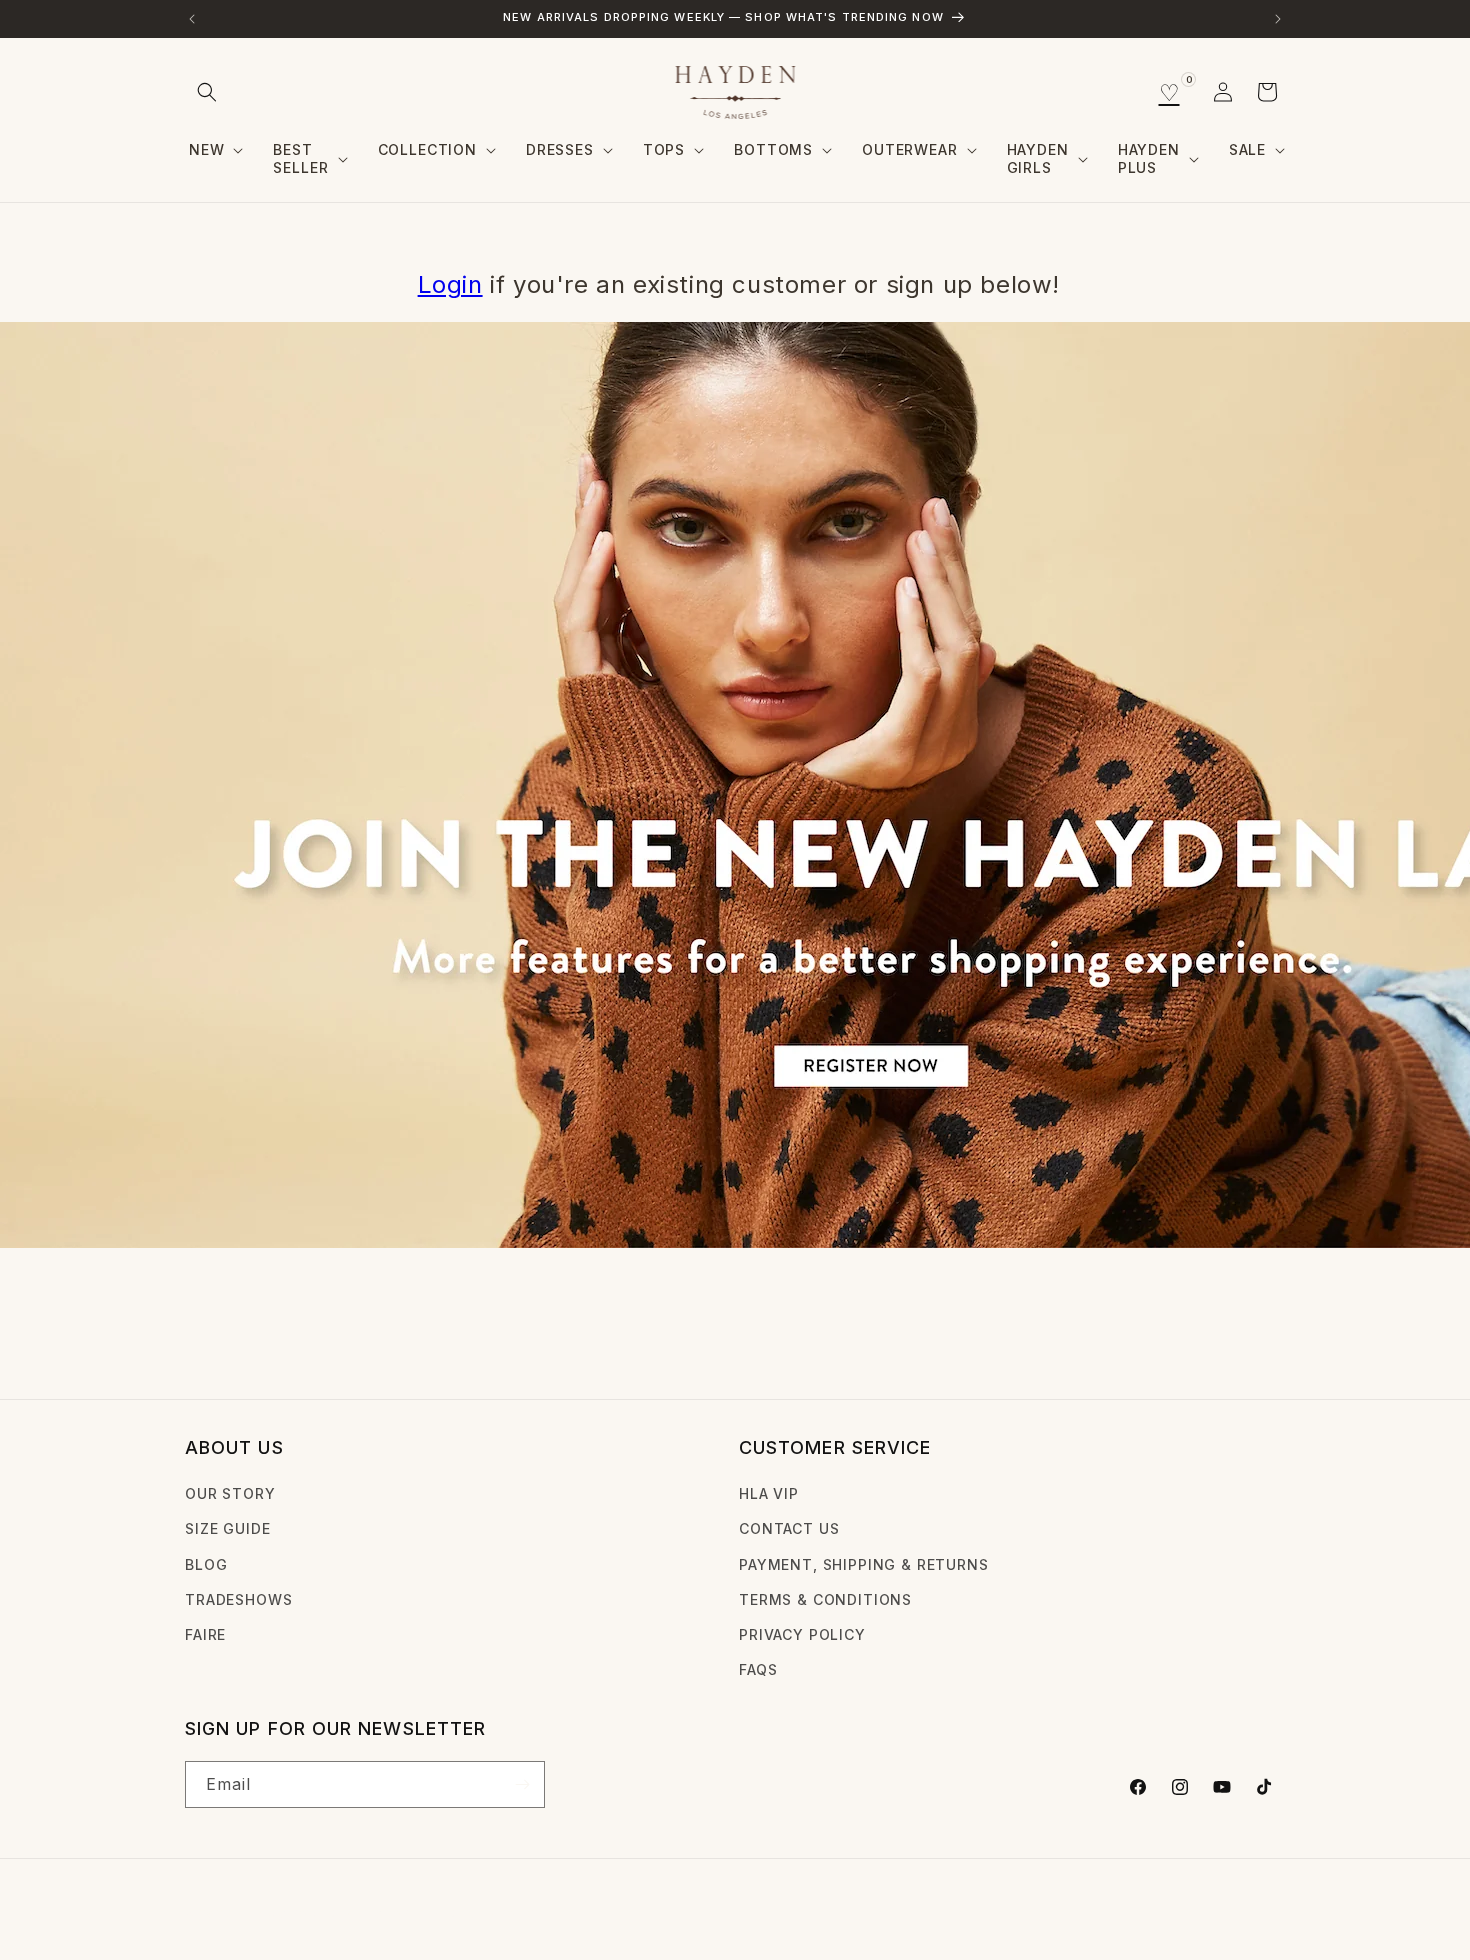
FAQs (758, 1669)
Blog (206, 1564)
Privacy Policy (802, 1634)
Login (450, 284)
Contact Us (789, 1528)
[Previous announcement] (192, 19)
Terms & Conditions (825, 1599)
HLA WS (263, 1914)
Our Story (230, 1493)
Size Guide (227, 1528)
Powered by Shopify (359, 1914)
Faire (205, 1634)
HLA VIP (769, 1493)
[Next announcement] (1278, 19)
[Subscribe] (522, 1784)
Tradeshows (238, 1599)
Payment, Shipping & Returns (864, 1564)
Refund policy (496, 1914)
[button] (207, 92)
